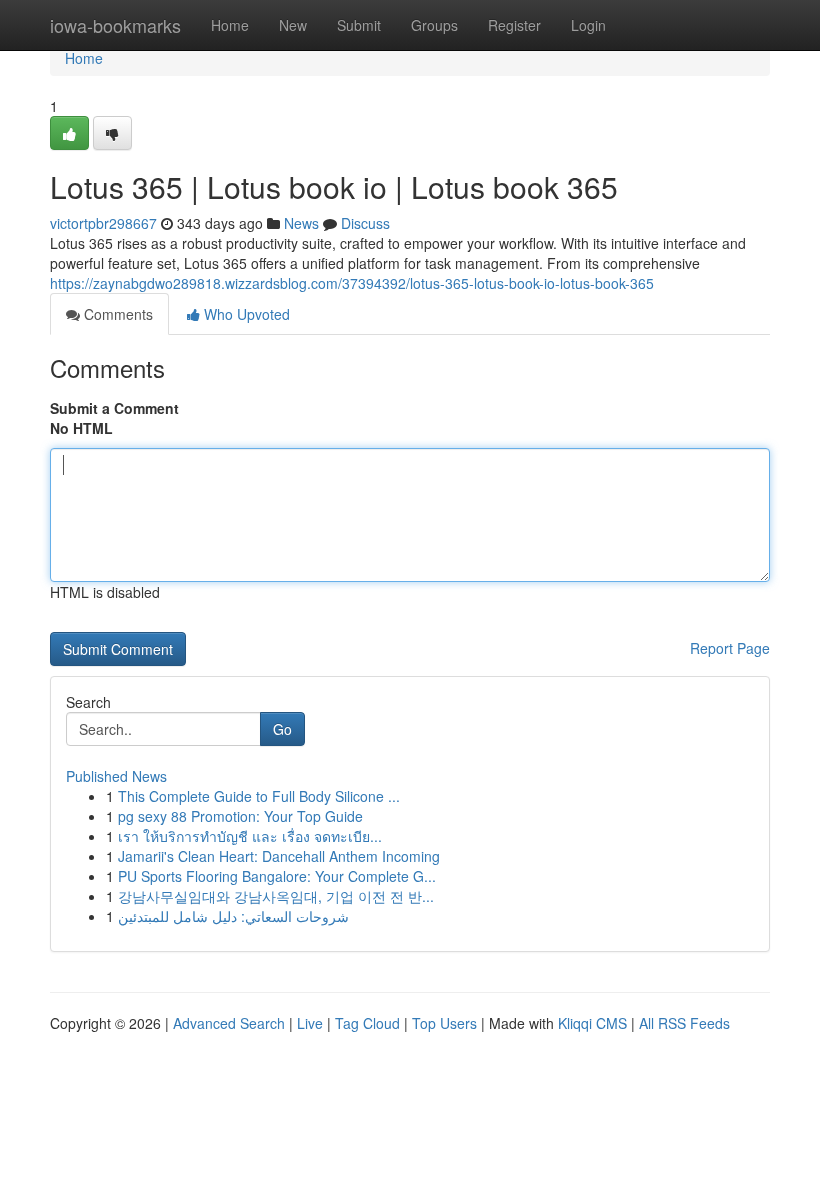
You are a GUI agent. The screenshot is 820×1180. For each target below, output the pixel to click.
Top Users (444, 1023)
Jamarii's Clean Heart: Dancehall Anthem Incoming (279, 856)
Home (230, 25)
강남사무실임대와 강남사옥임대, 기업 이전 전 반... (276, 896)
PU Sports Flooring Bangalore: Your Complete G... (277, 876)
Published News (116, 776)
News (301, 223)
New (293, 25)
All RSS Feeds (684, 1023)
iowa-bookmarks (115, 25)
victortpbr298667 (103, 223)
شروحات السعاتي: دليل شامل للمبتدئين (233, 916)
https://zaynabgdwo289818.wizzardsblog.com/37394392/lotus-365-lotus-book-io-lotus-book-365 (352, 283)
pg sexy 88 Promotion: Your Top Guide (240, 816)
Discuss (365, 223)
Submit (359, 25)
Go (282, 729)
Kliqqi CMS (592, 1023)
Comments (116, 314)
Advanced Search (229, 1023)
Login (588, 25)
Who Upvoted (245, 314)
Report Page (730, 648)
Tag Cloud (367, 1023)
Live (310, 1023)
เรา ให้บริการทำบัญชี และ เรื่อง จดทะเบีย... (250, 836)
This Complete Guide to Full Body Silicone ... (259, 796)
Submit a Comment (114, 408)
